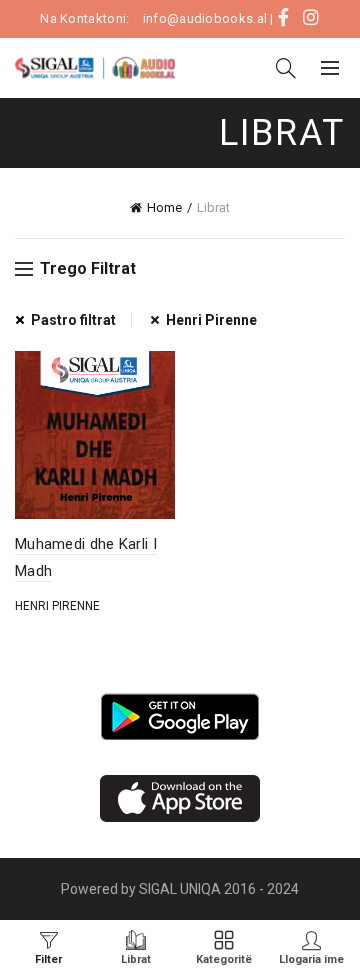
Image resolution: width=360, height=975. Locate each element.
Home (164, 207)
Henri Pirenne (211, 320)
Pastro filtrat (73, 320)
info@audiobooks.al (205, 18)
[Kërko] (286, 68)
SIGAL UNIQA (181, 889)
